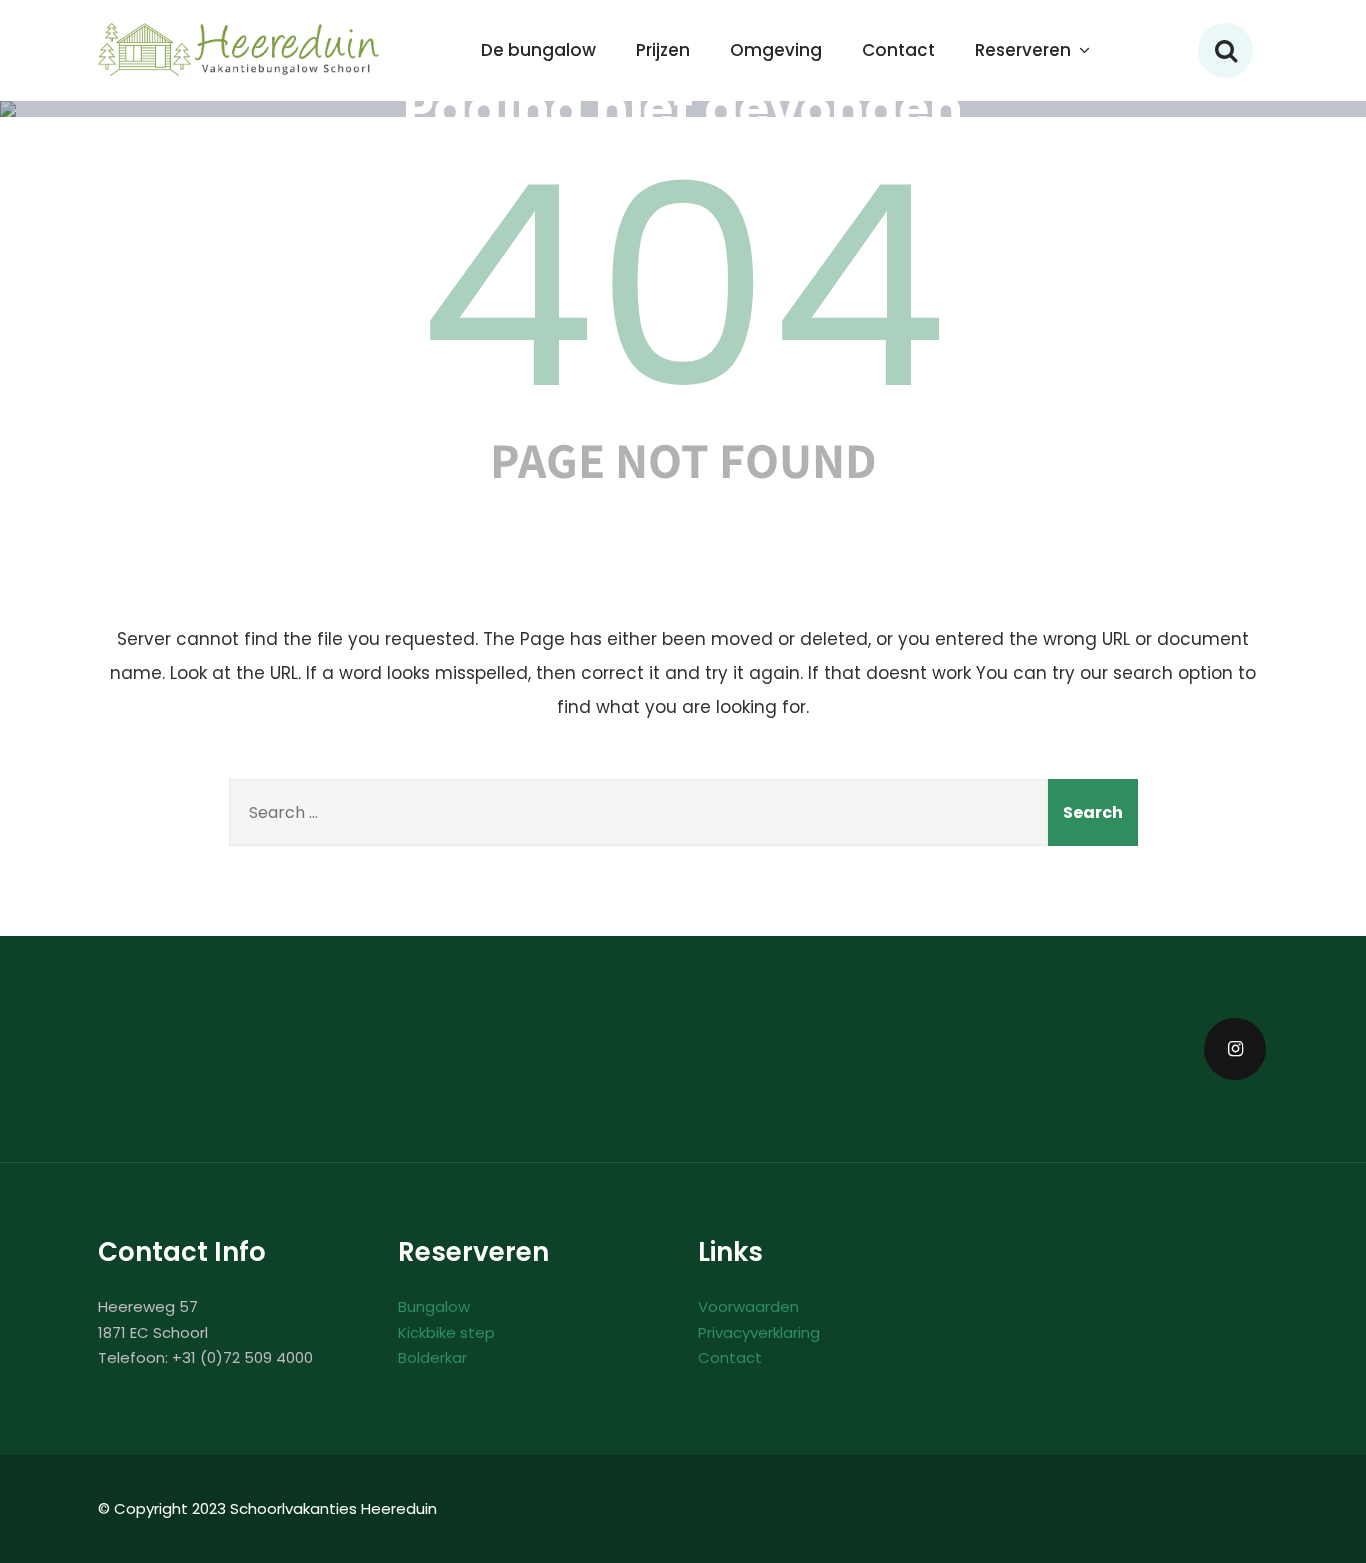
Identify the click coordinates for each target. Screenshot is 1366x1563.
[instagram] (1235, 1049)
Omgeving (776, 50)
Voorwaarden (748, 1306)
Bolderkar (432, 1357)
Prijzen (663, 50)
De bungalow (538, 50)
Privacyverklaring (759, 1332)
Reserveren (1023, 50)
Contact (898, 50)
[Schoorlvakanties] (240, 50)
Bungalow (434, 1306)
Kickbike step (446, 1332)
